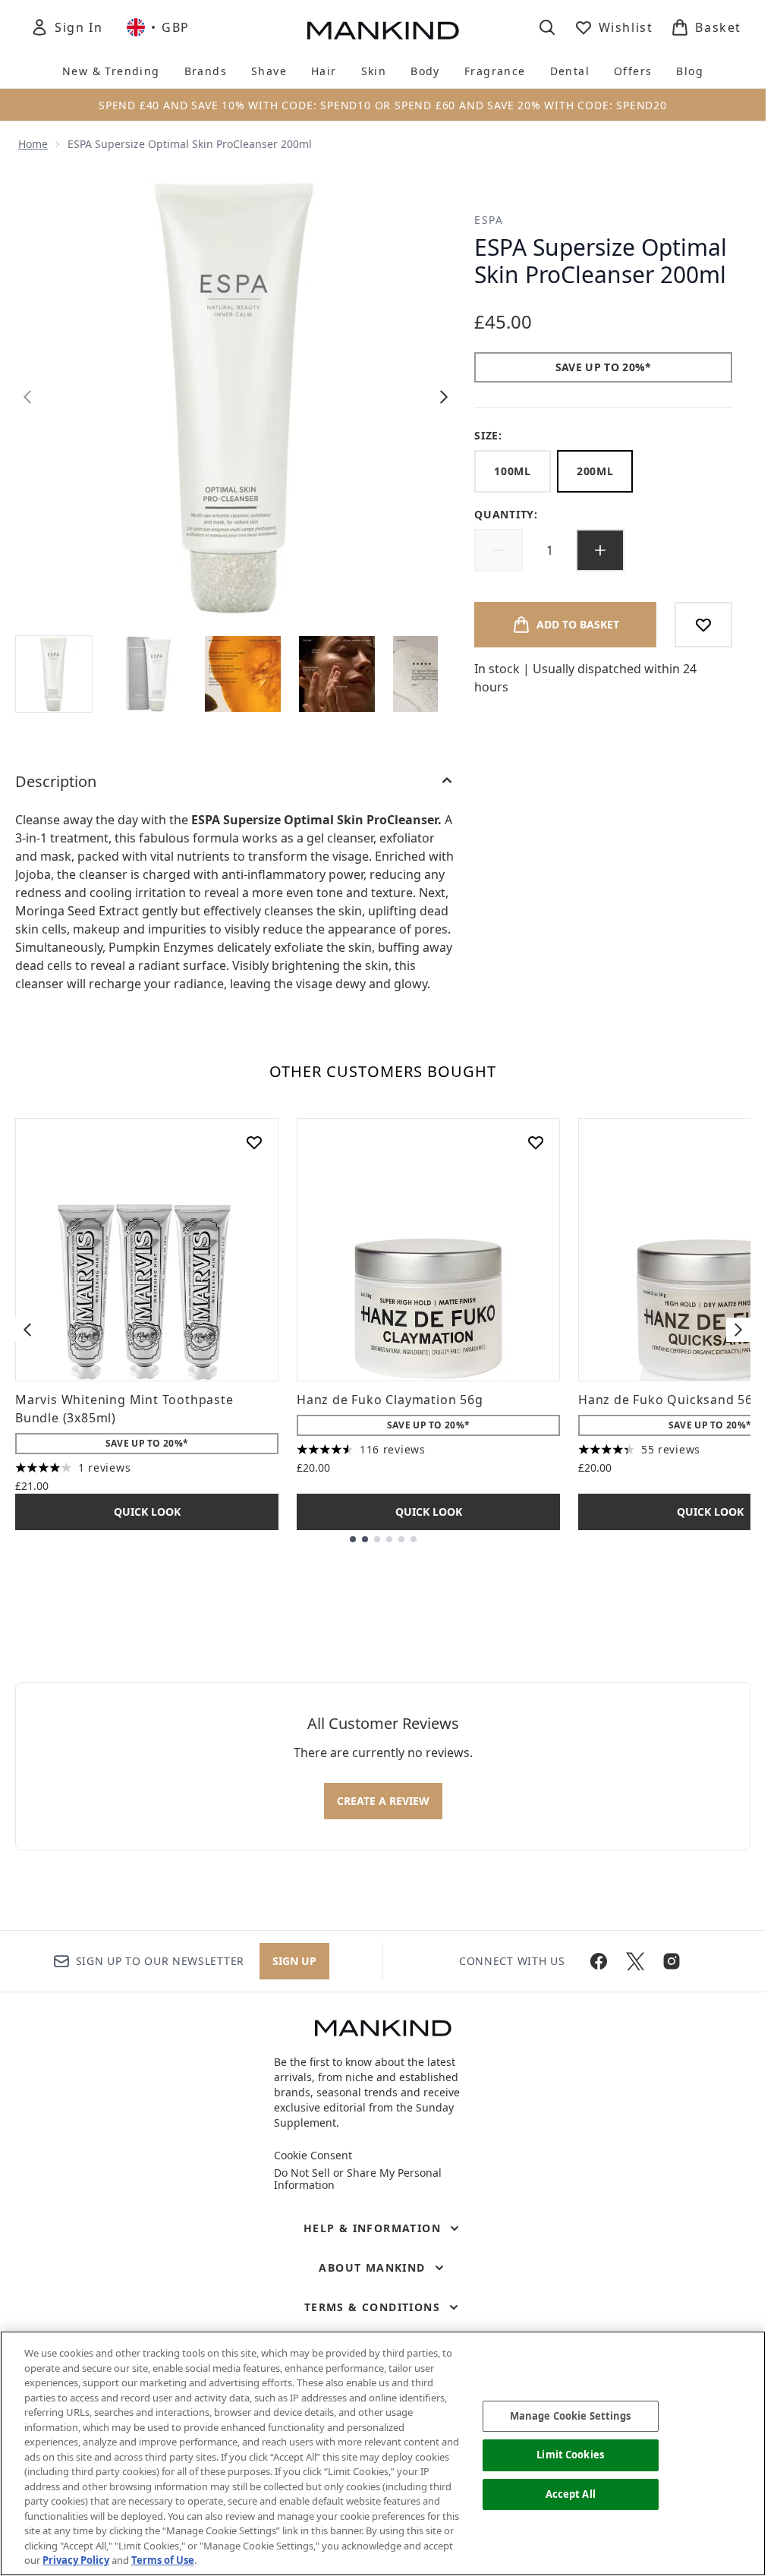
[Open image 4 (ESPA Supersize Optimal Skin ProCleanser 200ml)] (337, 674)
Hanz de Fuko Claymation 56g (390, 1400)
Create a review (383, 1801)
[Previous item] (27, 1330)
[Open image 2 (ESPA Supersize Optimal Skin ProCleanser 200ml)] (149, 674)
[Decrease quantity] (499, 550)
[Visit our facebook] (599, 1961)
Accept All (571, 2494)
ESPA (489, 220)
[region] (383, 2453)
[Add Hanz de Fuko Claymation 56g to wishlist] (536, 1142)
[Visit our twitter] (635, 1961)
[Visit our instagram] (672, 1961)
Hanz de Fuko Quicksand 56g (670, 1400)
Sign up (294, 1961)
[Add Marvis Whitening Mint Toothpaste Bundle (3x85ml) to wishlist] (254, 1142)
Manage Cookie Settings (571, 2416)
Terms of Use (163, 2560)
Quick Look (147, 1512)
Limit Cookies (570, 2455)
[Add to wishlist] (703, 625)
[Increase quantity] (600, 550)
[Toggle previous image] (27, 397)
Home (33, 144)
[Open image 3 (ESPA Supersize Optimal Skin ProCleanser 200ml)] (243, 674)
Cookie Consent (313, 2156)
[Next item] (738, 1330)
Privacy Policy (76, 2560)
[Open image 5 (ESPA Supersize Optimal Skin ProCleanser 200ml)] (431, 674)
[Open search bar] (547, 27)
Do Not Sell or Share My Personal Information (358, 2179)
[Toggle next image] (444, 397)
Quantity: (506, 514)
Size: (488, 435)
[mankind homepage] (383, 30)
